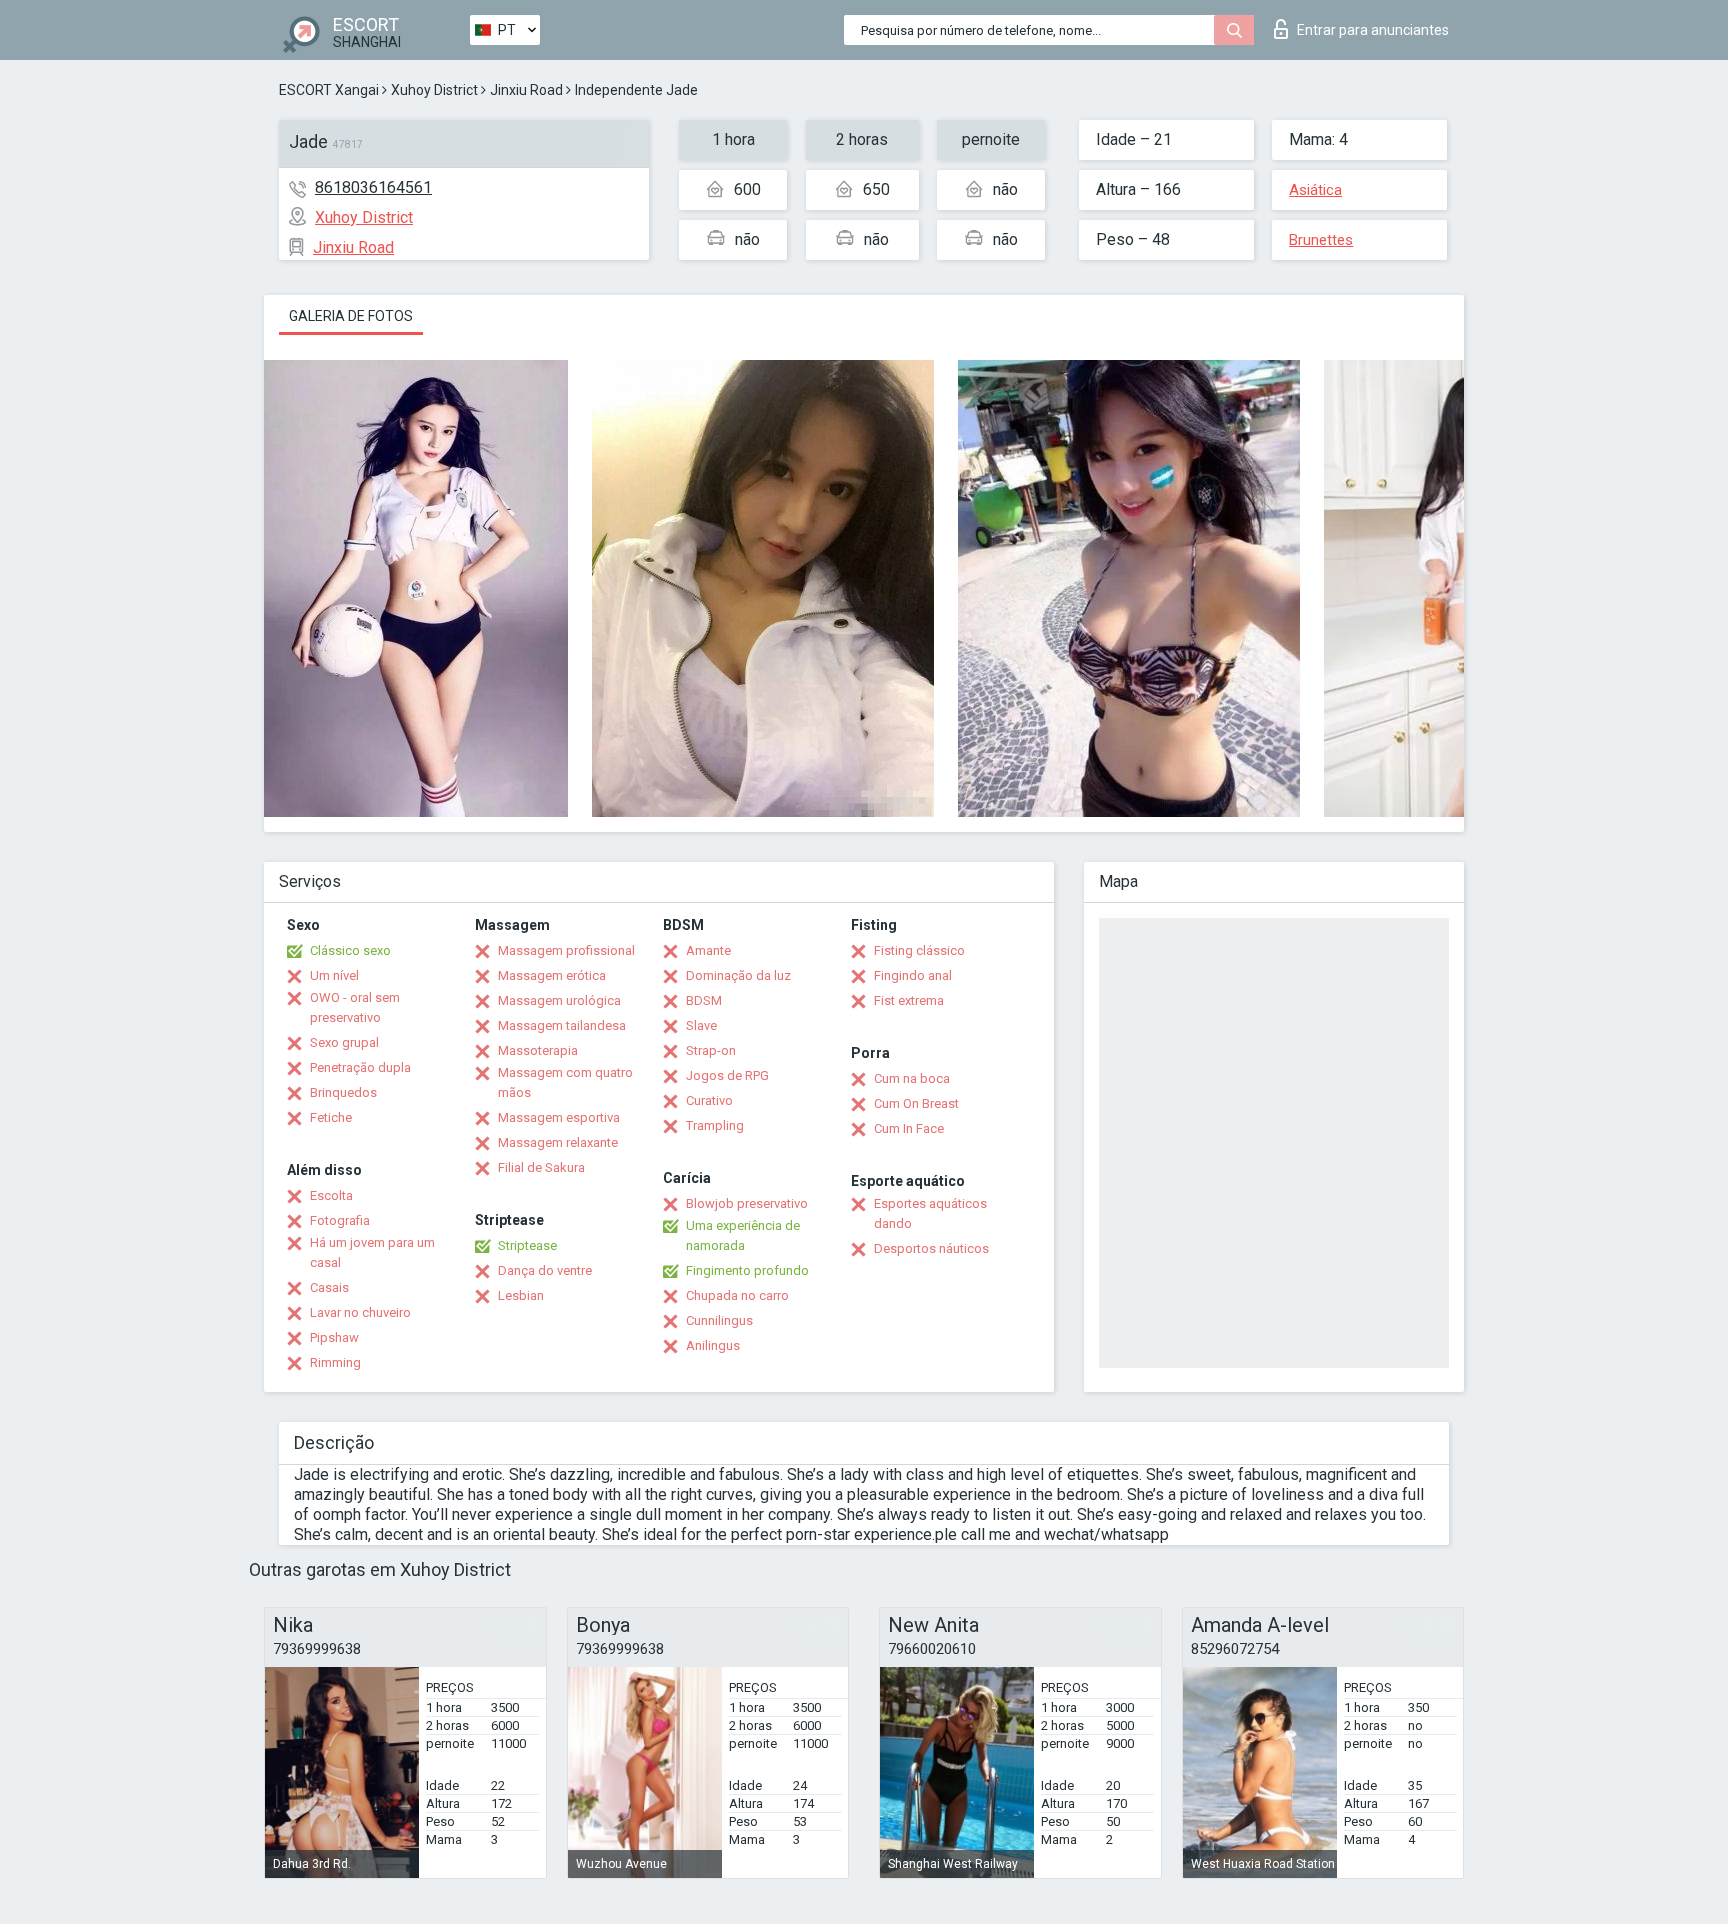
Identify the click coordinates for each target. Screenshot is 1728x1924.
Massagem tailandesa (562, 1025)
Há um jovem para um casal (372, 1252)
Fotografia (340, 1220)
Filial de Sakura (541, 1167)
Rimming (335, 1362)
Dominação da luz (738, 975)
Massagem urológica (559, 1000)
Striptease (527, 1245)
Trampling (715, 1125)
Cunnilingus (719, 1320)
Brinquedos (343, 1092)
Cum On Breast (916, 1103)
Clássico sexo (350, 950)
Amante (708, 950)
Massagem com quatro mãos (565, 1082)
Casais (329, 1287)
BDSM (704, 1000)
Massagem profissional (566, 950)
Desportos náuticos (931, 1248)
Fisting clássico (919, 950)
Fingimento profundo (747, 1270)
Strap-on (711, 1050)
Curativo (709, 1100)
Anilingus (713, 1345)
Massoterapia (538, 1050)
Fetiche (331, 1117)
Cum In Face (909, 1128)
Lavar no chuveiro (360, 1312)
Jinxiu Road (526, 90)
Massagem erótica (552, 975)
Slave (701, 1025)
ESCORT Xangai (329, 90)
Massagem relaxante (558, 1142)
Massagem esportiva (559, 1117)
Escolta (331, 1195)
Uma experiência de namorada (743, 1235)
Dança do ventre (545, 1270)
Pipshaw (334, 1337)
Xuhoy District (434, 90)
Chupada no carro (737, 1295)
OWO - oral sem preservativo (355, 1007)
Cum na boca (912, 1078)
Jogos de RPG (727, 1075)
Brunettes (1321, 240)
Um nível (334, 975)
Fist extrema (909, 1000)
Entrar (1373, 30)
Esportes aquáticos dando (930, 1213)
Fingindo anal (913, 975)
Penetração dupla (360, 1067)
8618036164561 (373, 187)
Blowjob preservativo (747, 1203)
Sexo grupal (344, 1042)
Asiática (1315, 190)
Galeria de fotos (351, 316)
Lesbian (521, 1295)
